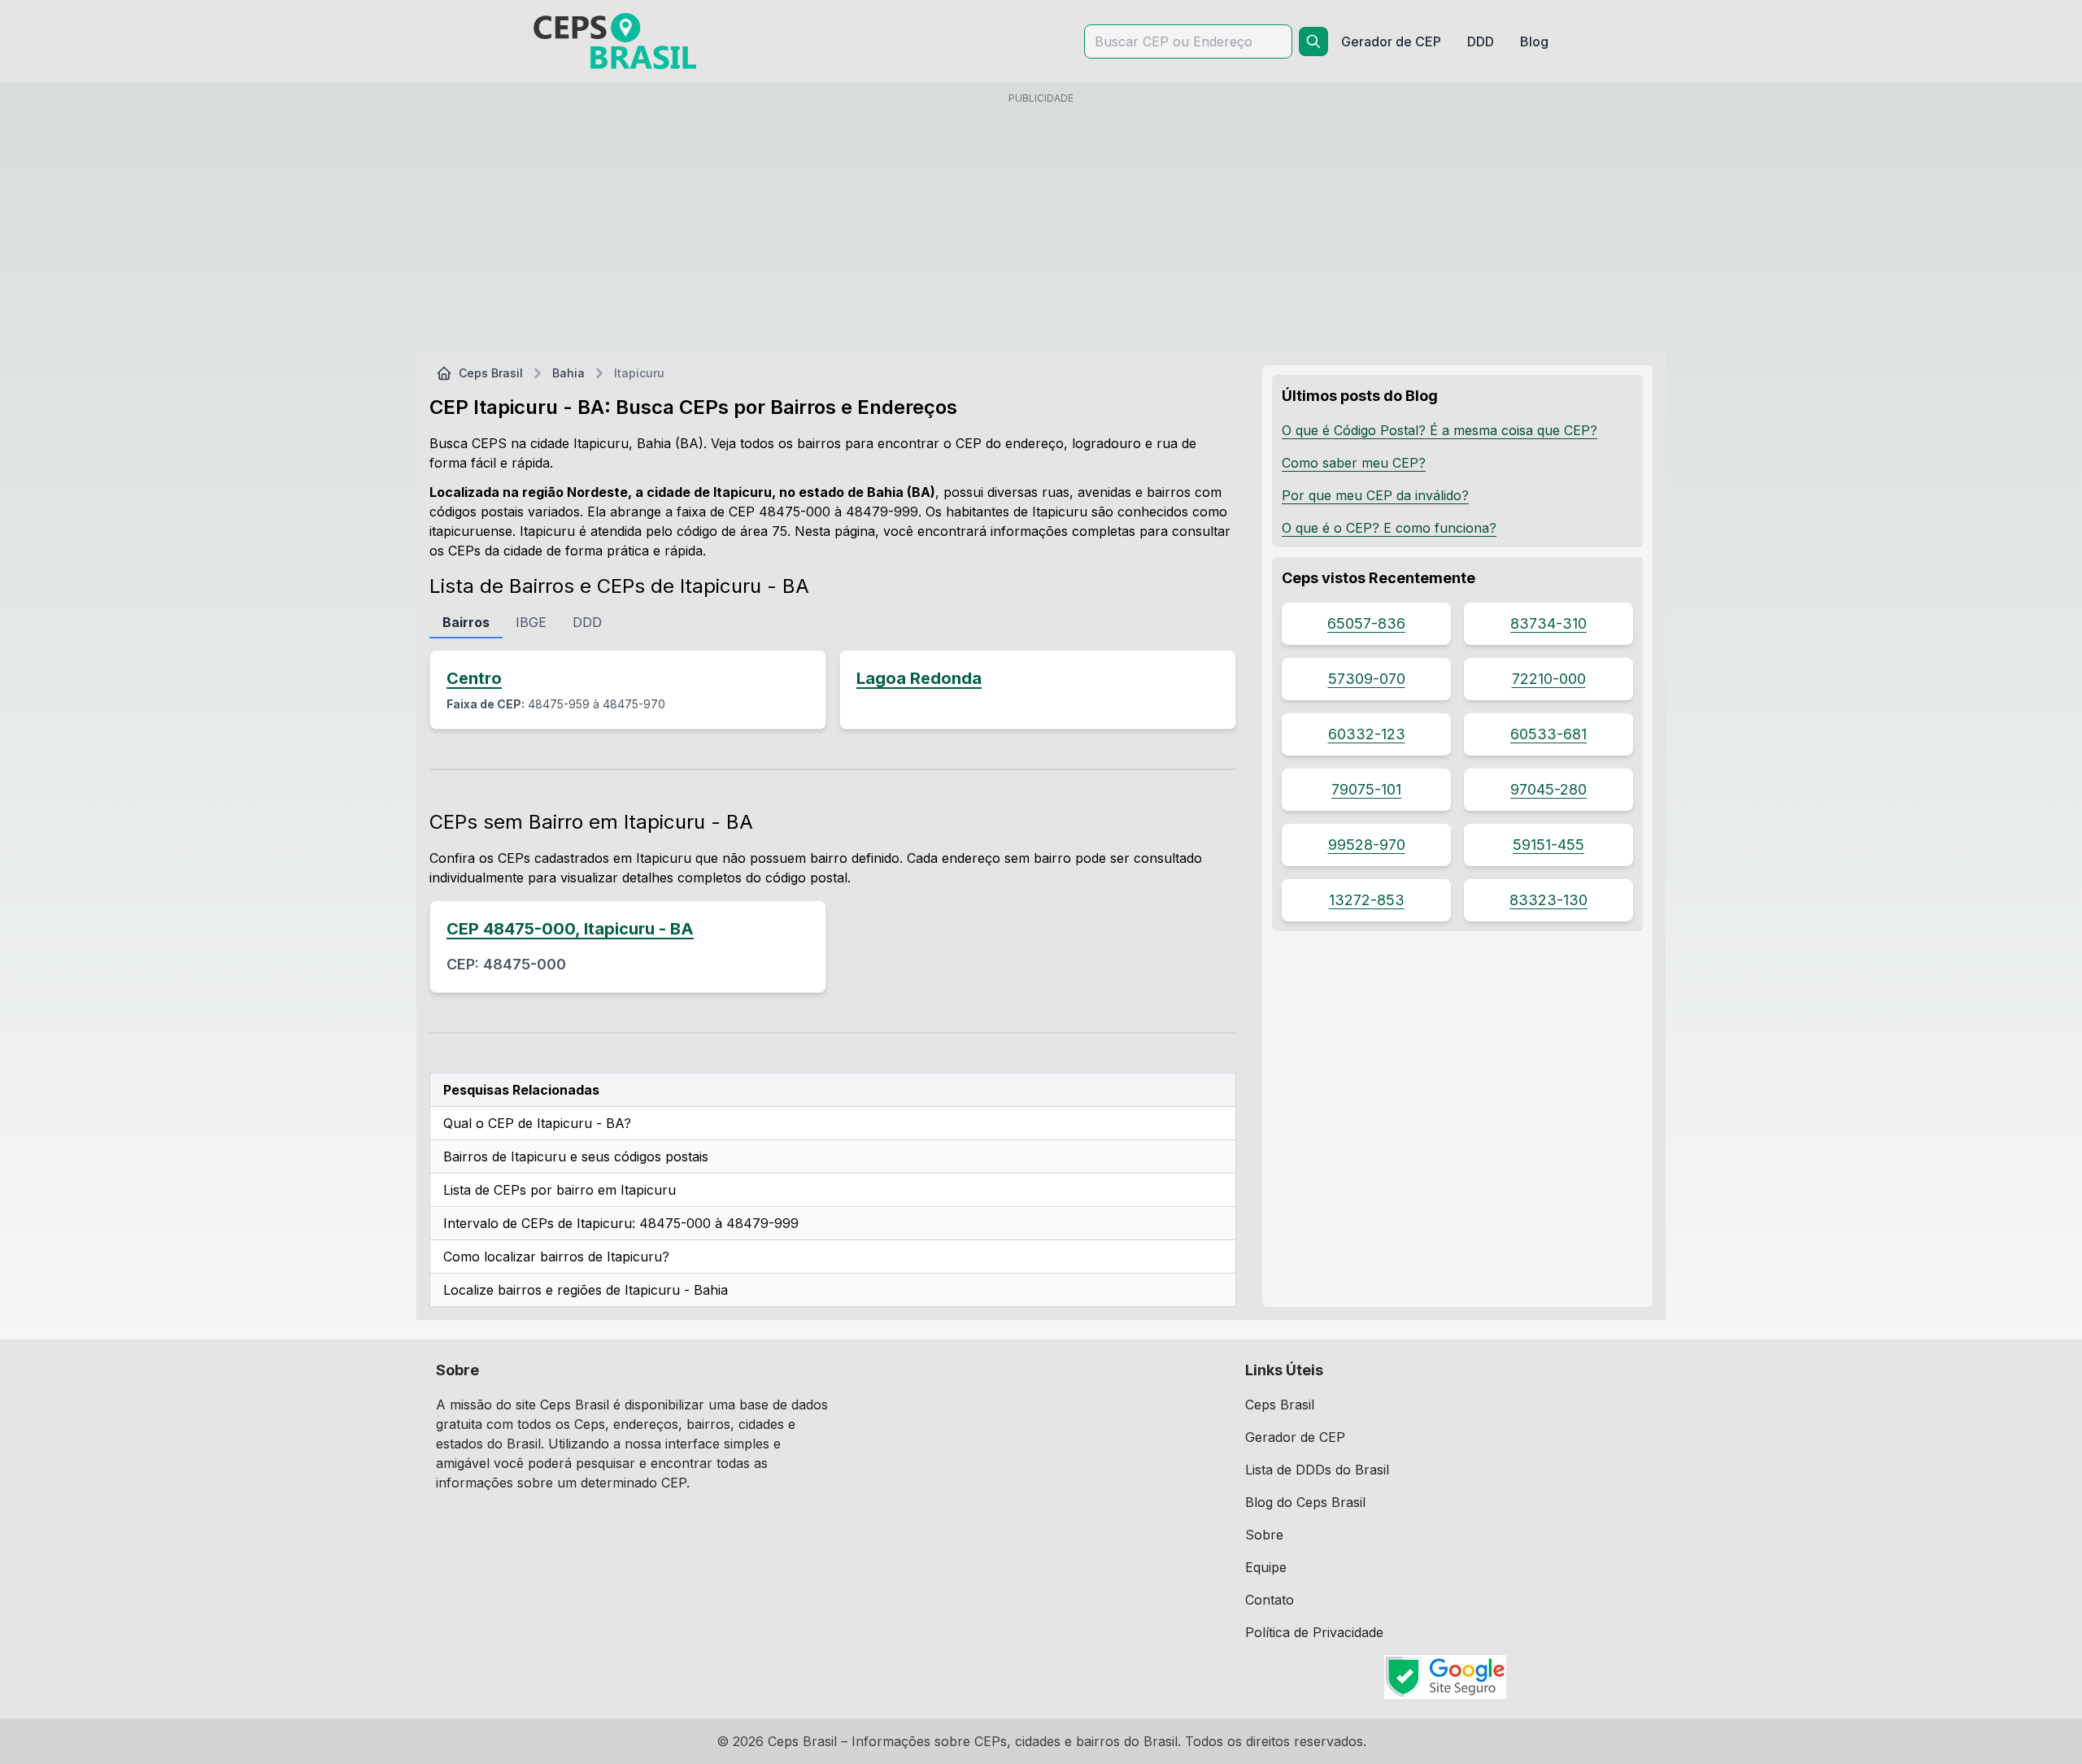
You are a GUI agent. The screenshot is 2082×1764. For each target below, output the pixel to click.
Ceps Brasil (491, 373)
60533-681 (1548, 734)
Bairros (466, 622)
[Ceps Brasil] (615, 41)
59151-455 (1548, 845)
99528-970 (1367, 845)
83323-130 (1548, 900)
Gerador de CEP (1295, 1437)
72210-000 (1549, 679)
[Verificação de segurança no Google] (1446, 1677)
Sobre (1264, 1535)
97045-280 (1548, 789)
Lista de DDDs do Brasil (1317, 1470)
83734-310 (1548, 623)
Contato (1270, 1600)
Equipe (1266, 1567)
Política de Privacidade (1314, 1632)
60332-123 (1367, 734)
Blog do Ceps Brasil (1305, 1502)
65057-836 (1366, 623)
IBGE (531, 622)
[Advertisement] (1041, 225)
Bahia (568, 373)
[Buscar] (1313, 41)
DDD (587, 622)
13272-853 (1367, 900)
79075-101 (1366, 789)
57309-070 (1367, 679)
